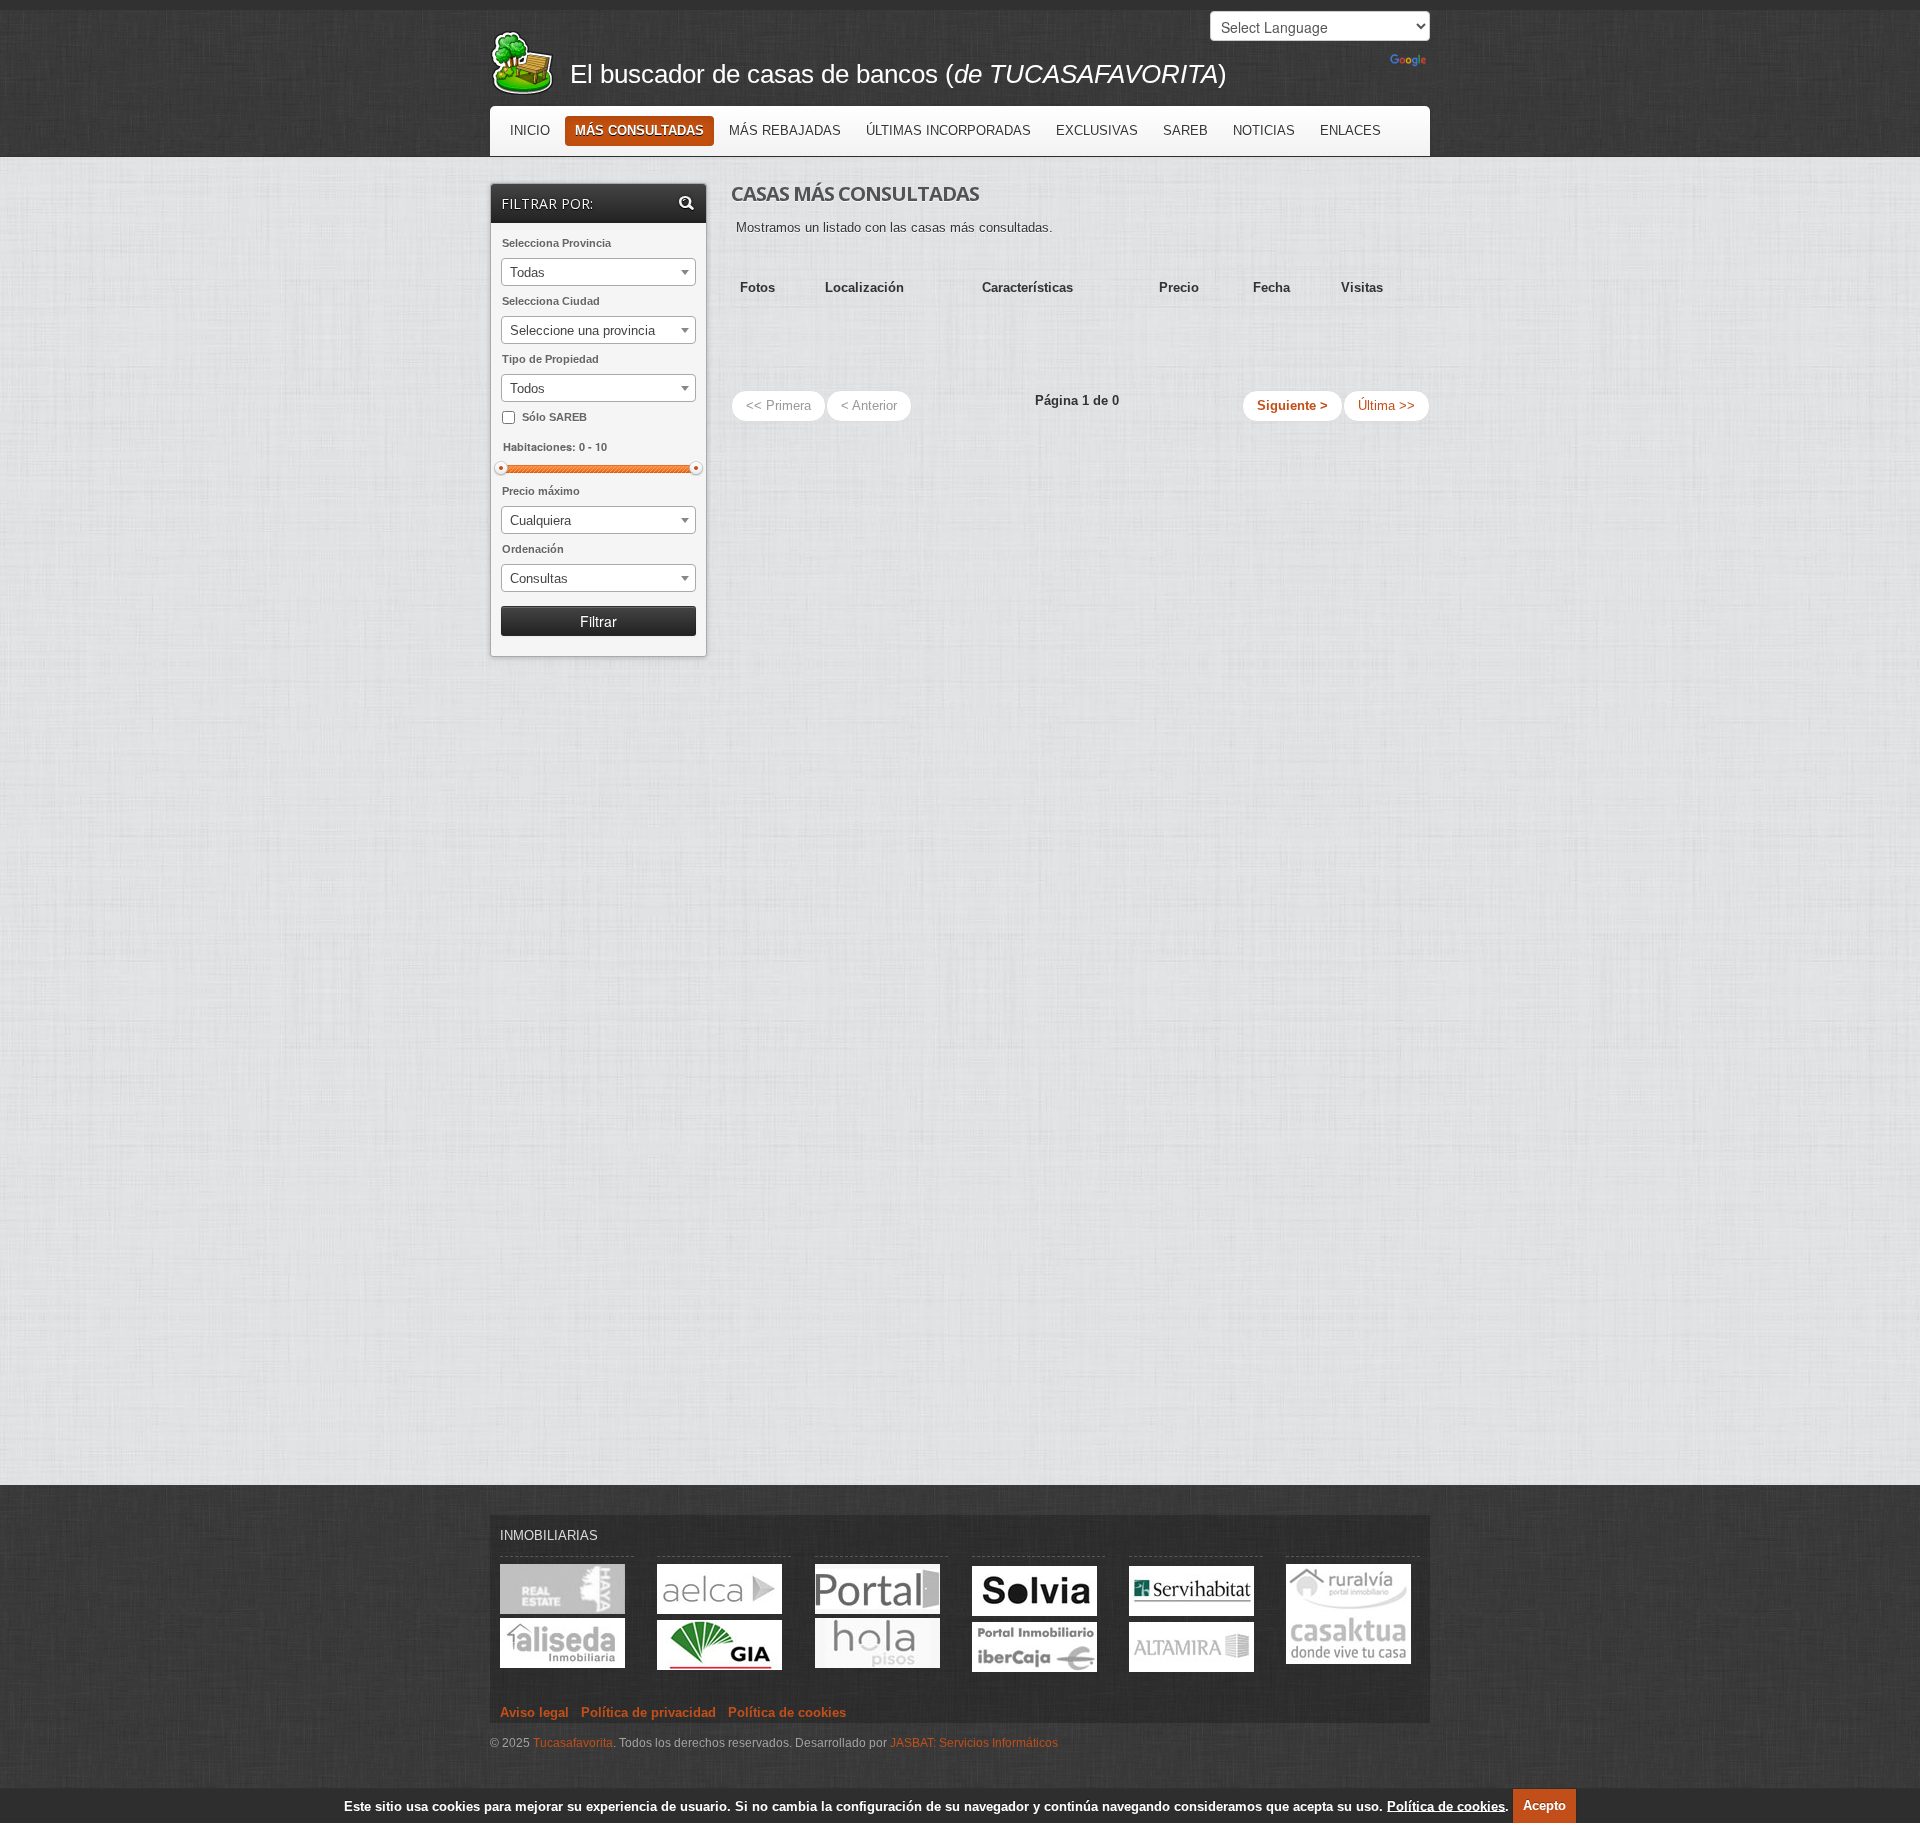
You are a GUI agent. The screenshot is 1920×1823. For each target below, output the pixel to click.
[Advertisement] (600, 993)
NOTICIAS (1264, 130)
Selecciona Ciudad (551, 301)
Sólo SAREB (554, 417)
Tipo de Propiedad (550, 359)
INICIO (530, 130)
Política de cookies (1446, 1805)
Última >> (1386, 405)
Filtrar (598, 621)
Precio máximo (541, 491)
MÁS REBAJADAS (785, 130)
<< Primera (778, 405)
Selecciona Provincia (556, 243)
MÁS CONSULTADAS (639, 130)
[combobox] (598, 272)
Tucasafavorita (573, 1743)
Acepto (1544, 1805)
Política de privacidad (648, 1712)
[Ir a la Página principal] (530, 61)
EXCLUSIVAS (1097, 130)
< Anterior (869, 405)
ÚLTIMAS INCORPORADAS (948, 130)
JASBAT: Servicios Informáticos (974, 1743)
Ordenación (533, 549)
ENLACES (1350, 130)
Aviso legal (534, 1712)
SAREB (1185, 130)
